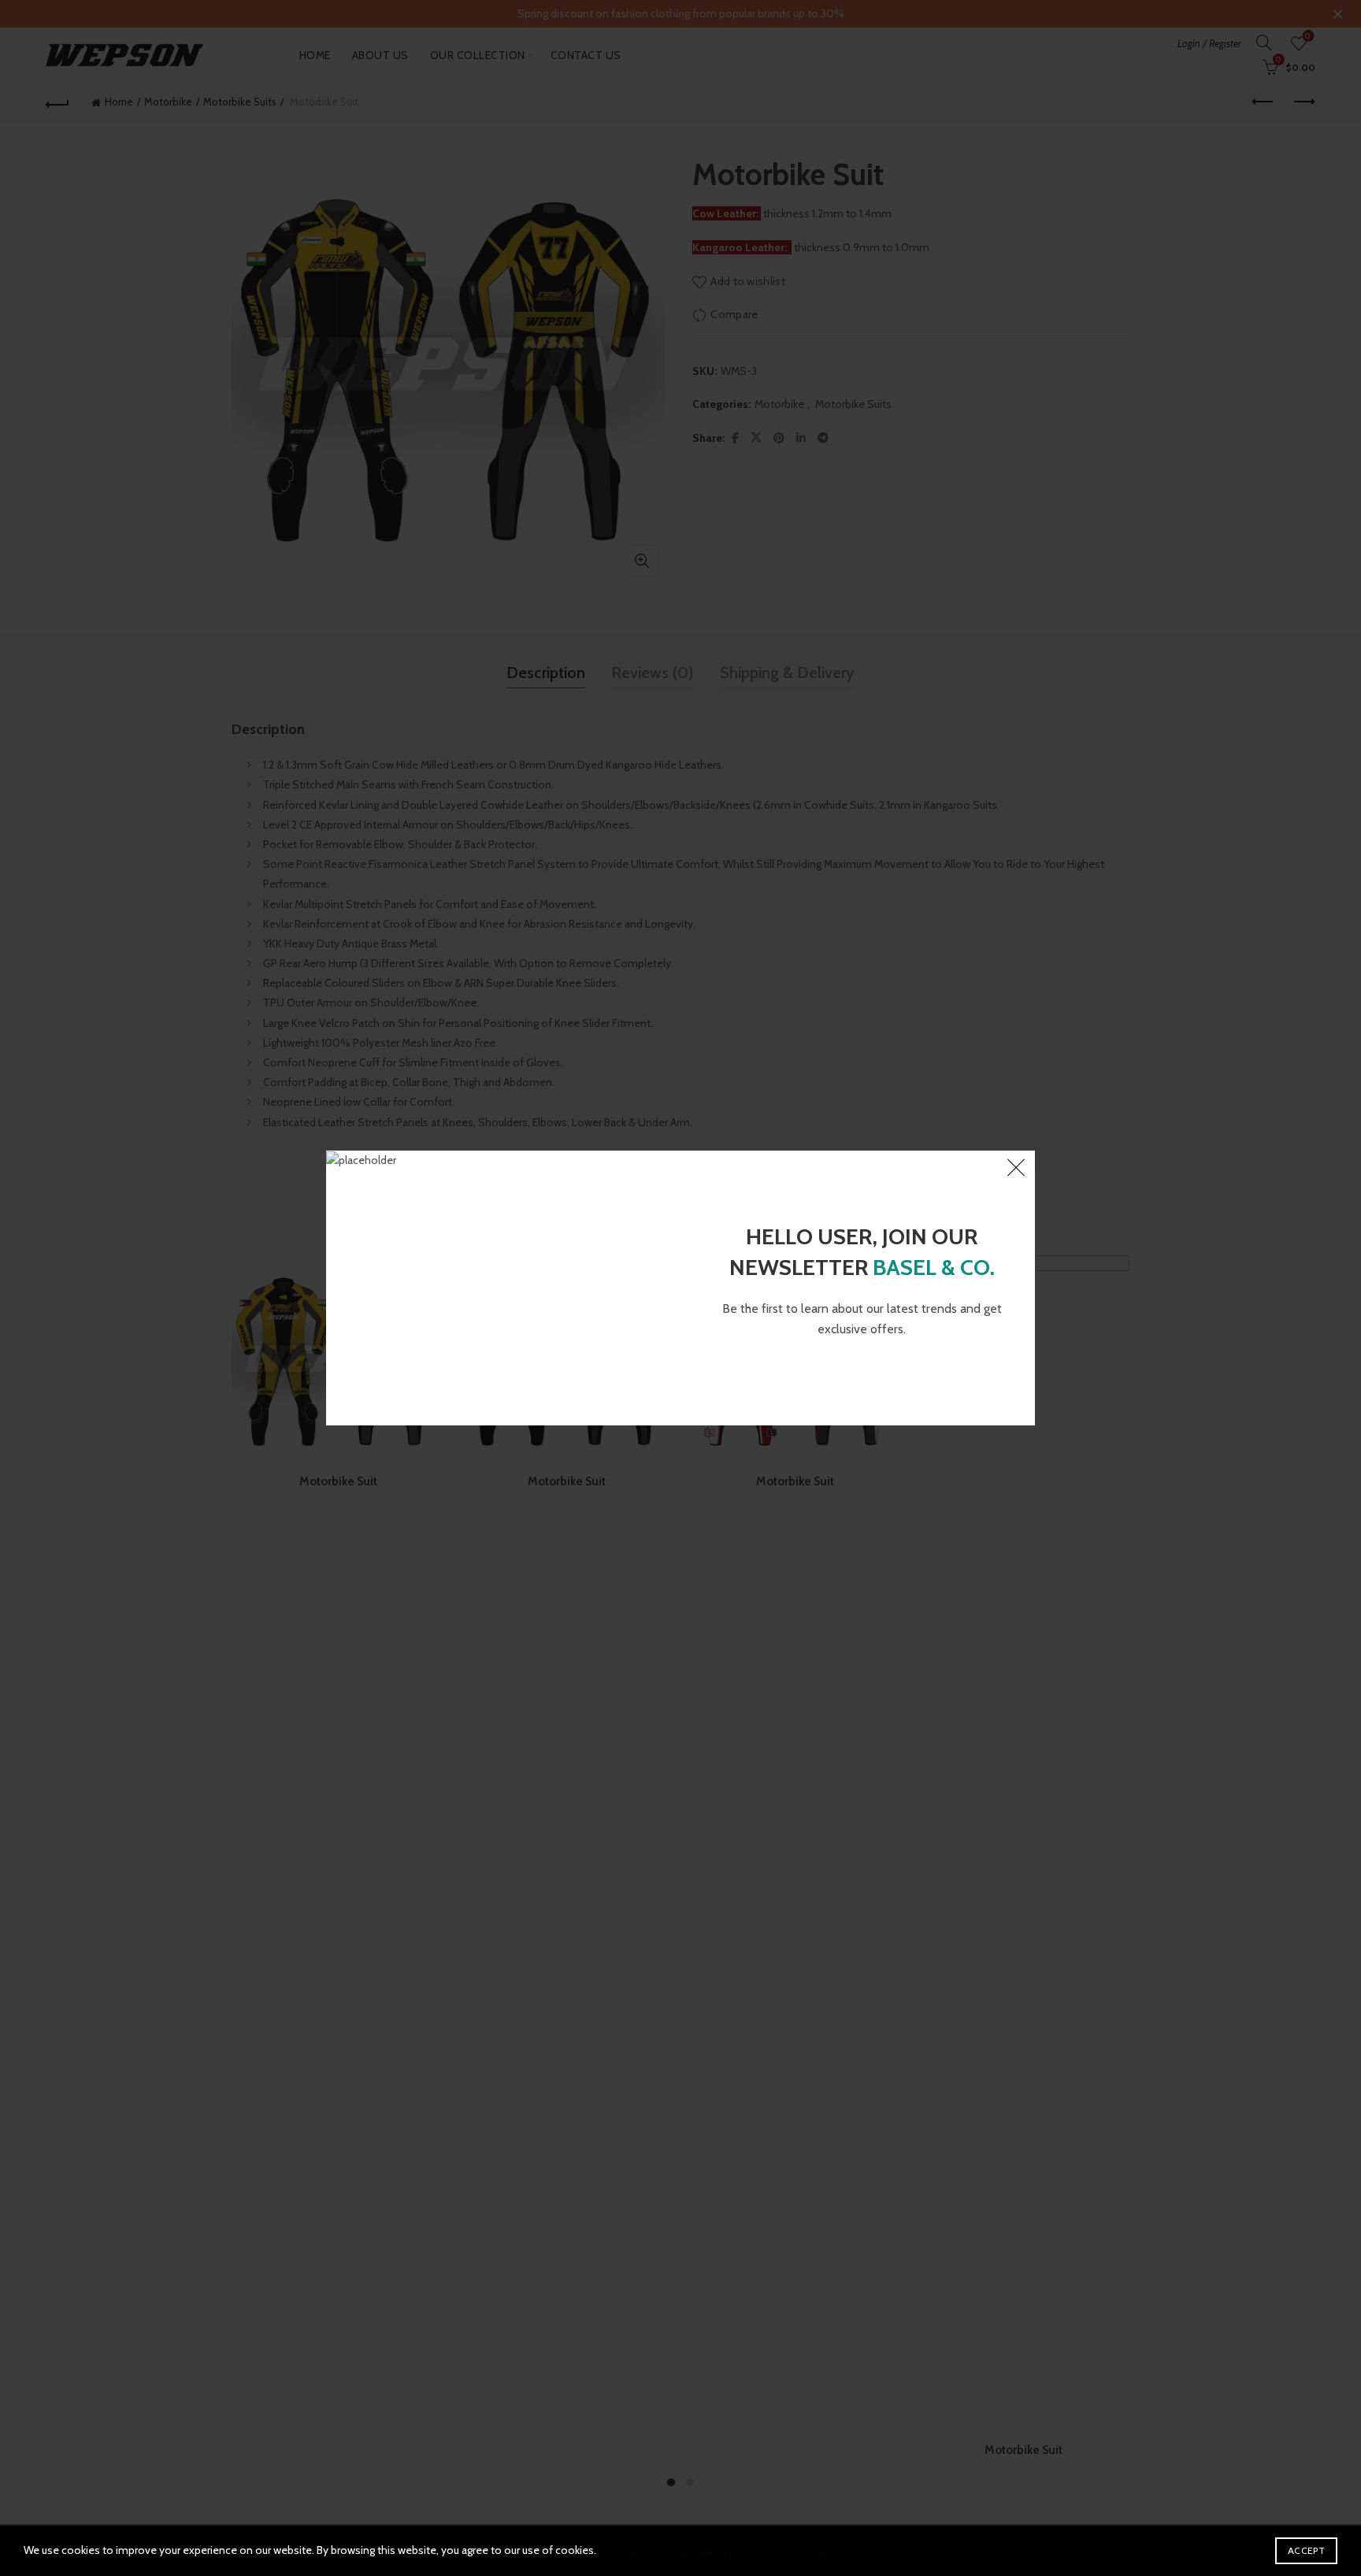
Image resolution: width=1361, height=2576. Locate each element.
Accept (1306, 2550)
